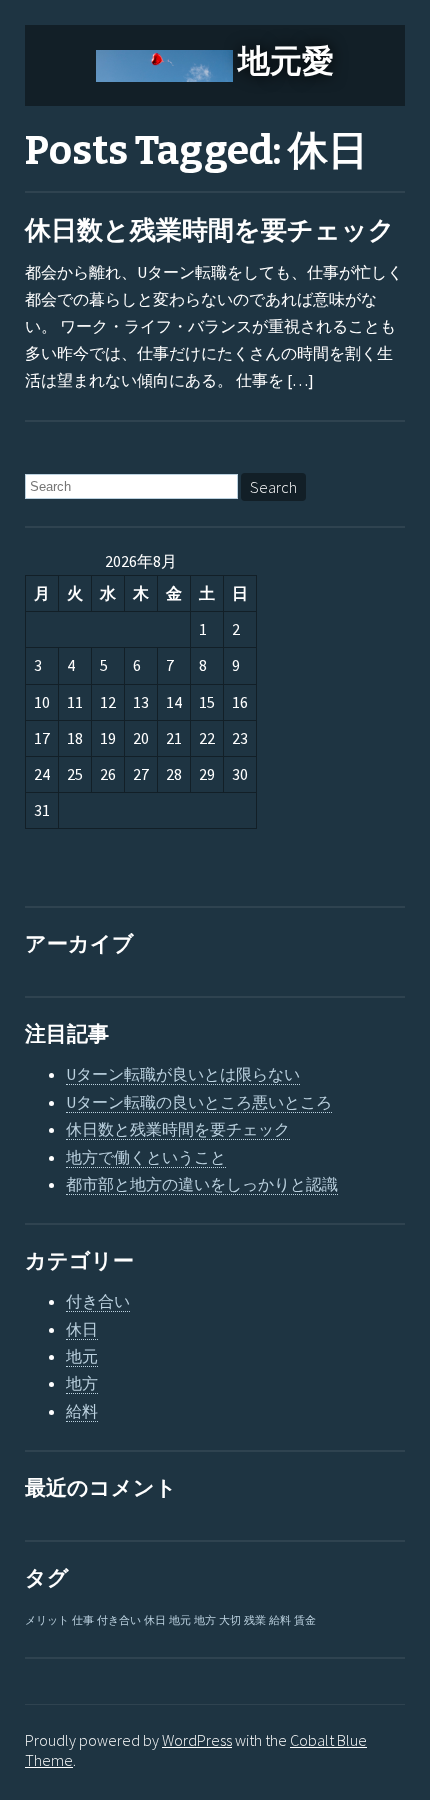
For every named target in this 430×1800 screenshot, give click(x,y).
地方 (82, 1383)
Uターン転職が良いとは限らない (183, 1074)
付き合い (98, 1301)
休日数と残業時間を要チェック (210, 230)
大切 (230, 1620)
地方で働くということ (146, 1157)
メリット (47, 1620)
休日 (82, 1329)
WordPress (197, 1740)
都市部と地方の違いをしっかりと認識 (202, 1184)
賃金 (305, 1620)
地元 (82, 1356)
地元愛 (286, 61)
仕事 (83, 1620)
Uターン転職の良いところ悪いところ (199, 1102)
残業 (255, 1620)
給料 (82, 1411)
